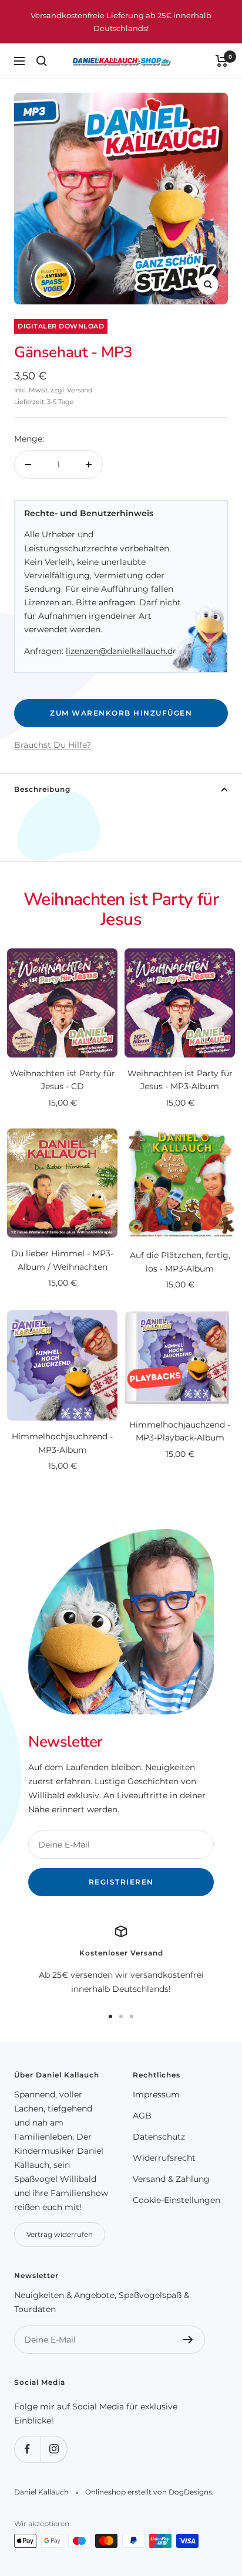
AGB (142, 2116)
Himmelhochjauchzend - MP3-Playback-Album (180, 1431)
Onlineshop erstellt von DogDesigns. (149, 2492)
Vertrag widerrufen (60, 2234)
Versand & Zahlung (171, 2179)
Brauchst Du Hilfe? (53, 745)
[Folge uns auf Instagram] (54, 2449)
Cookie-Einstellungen (177, 2200)
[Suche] (42, 61)
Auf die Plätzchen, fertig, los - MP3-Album (180, 1262)
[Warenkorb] (222, 61)
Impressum (156, 2094)
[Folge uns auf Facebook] (27, 2449)
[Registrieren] (188, 2340)
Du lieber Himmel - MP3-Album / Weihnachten (62, 1260)
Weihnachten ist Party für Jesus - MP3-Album (180, 1080)
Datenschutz (159, 2137)
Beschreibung (42, 789)
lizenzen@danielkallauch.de (122, 651)
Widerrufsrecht (164, 2158)
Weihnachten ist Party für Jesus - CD (63, 1080)
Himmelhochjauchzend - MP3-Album (62, 1443)
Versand (80, 390)
